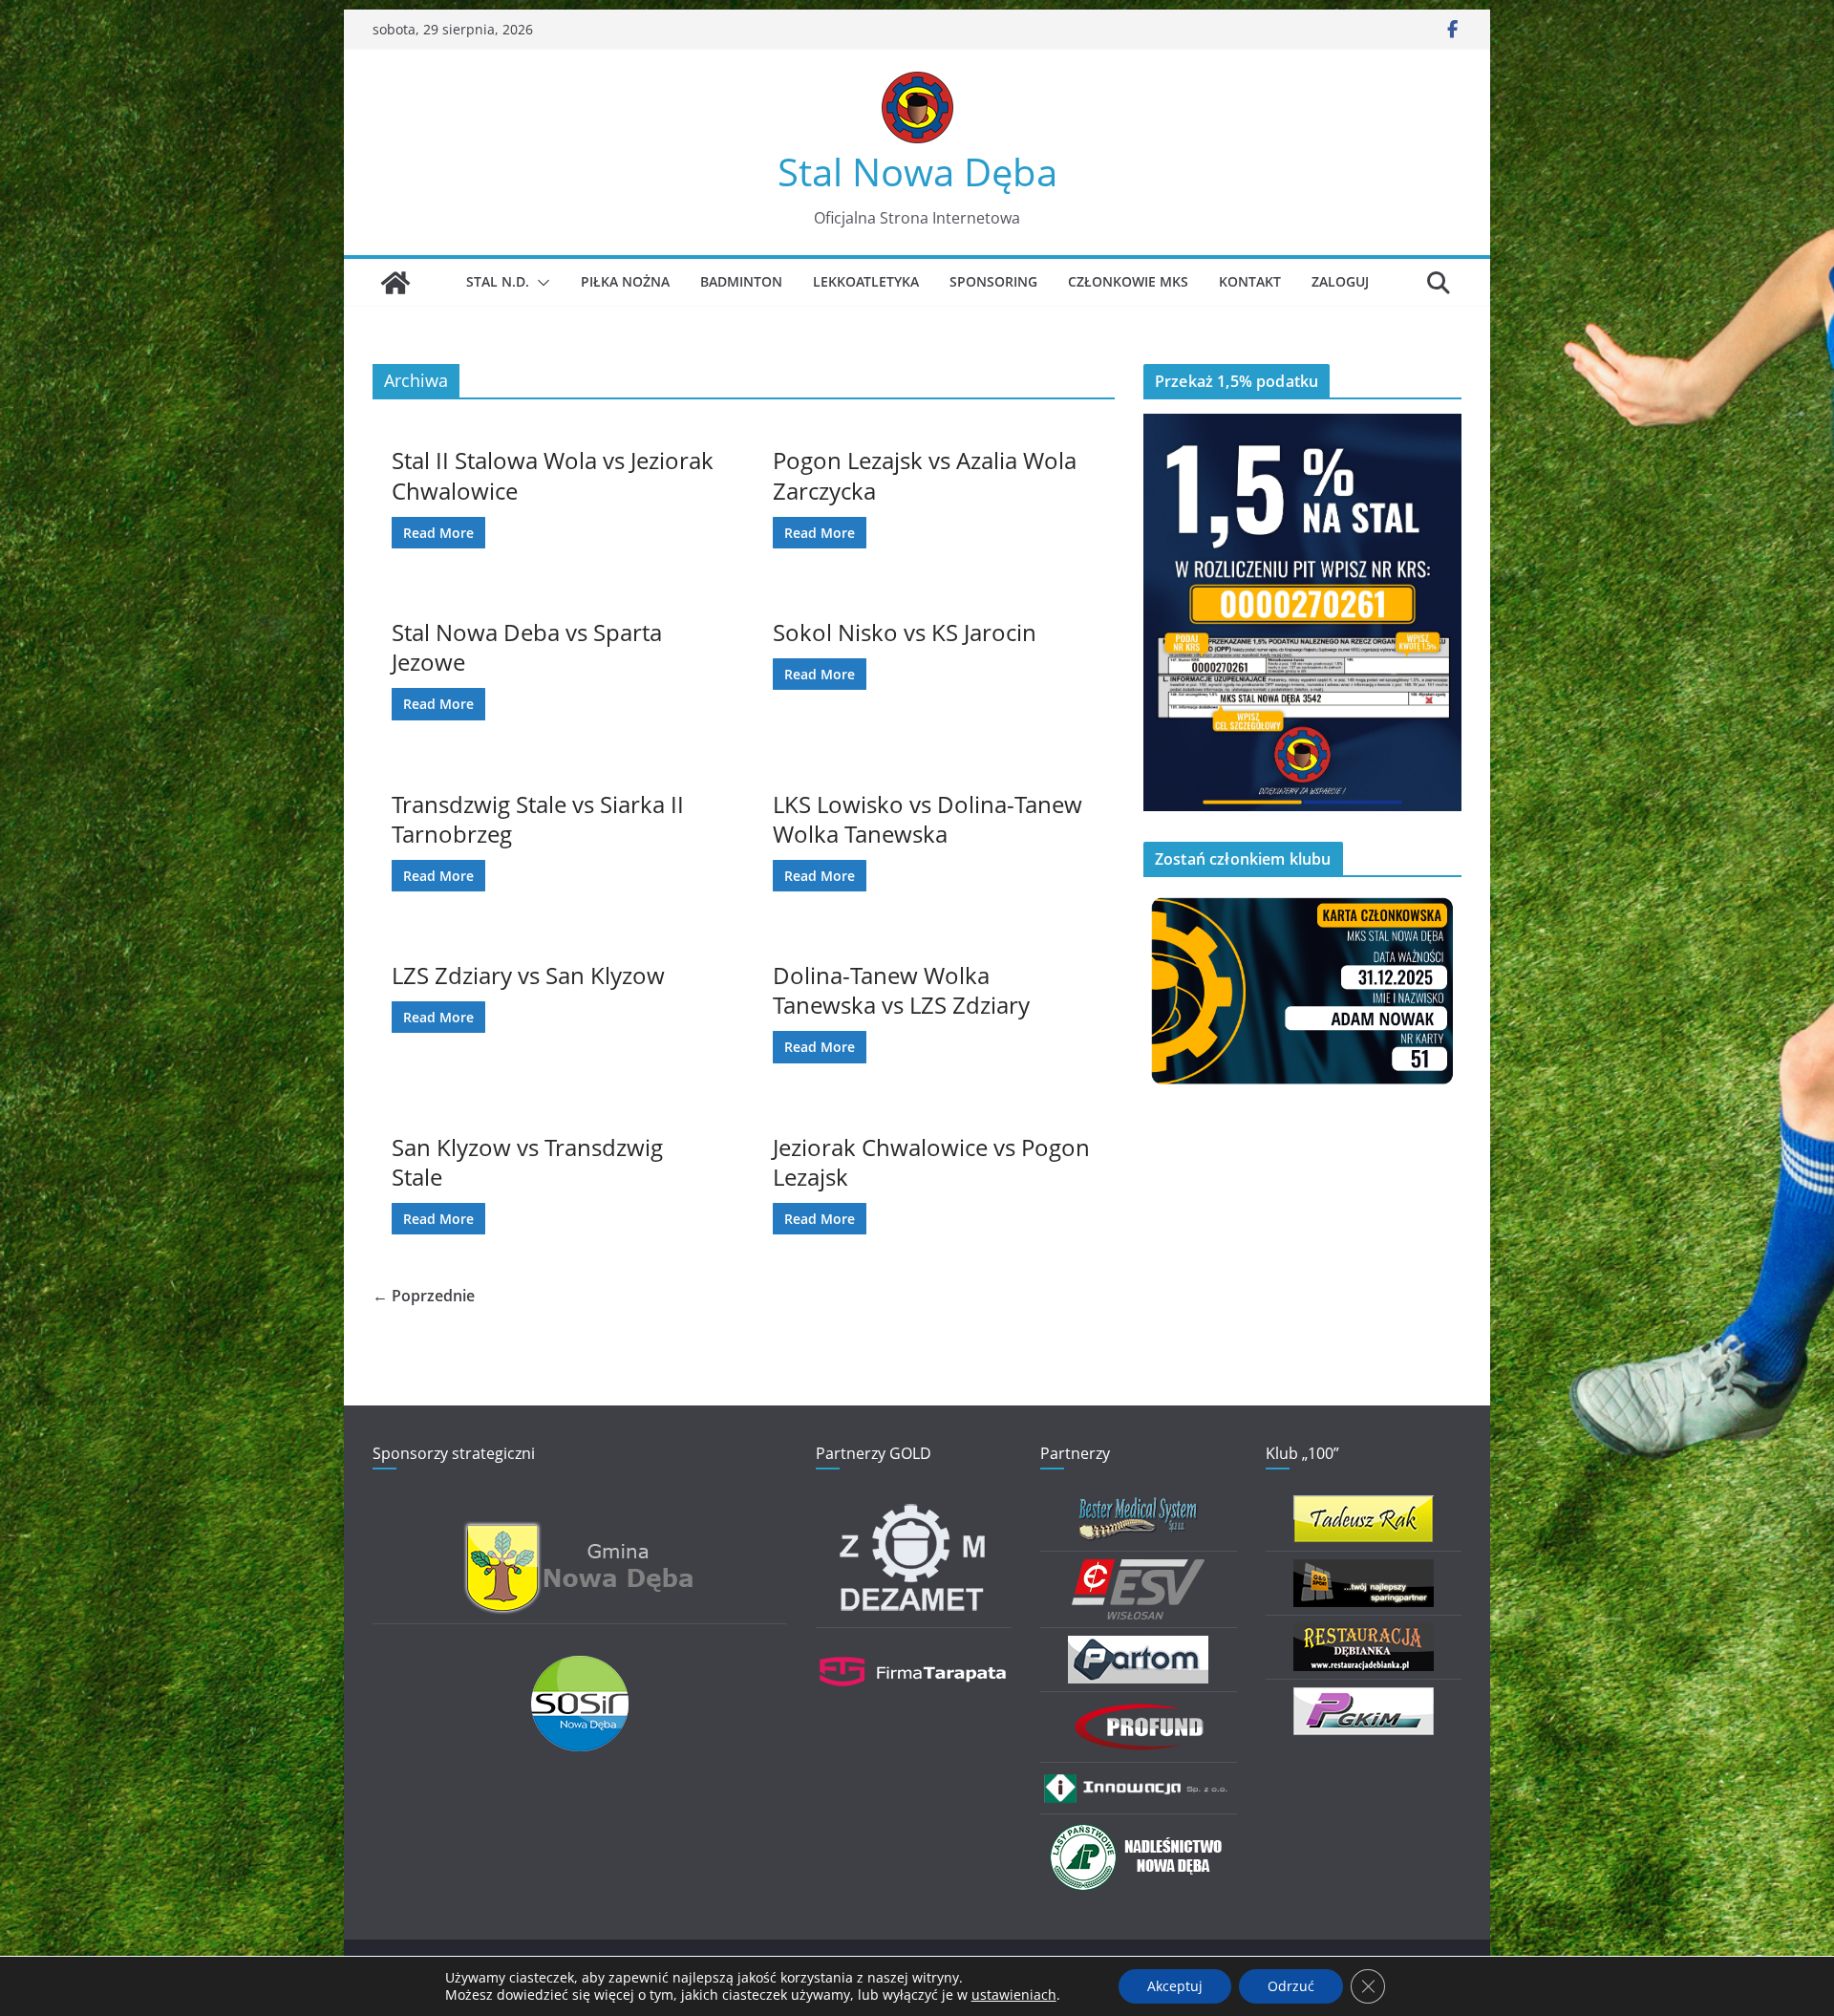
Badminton (741, 281)
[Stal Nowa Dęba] (395, 283)
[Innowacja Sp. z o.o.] (1138, 1782)
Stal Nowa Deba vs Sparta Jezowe (527, 647)
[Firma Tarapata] (913, 1648)
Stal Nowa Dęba (917, 172)
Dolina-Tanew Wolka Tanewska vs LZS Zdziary (901, 990)
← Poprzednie (424, 1296)
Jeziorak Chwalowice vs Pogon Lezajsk (931, 1162)
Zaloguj (1340, 281)
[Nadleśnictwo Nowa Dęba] (1139, 1834)
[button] (540, 283)
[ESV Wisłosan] (1138, 1571)
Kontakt (1250, 281)
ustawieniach (1014, 1995)
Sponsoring (993, 281)
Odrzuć (1291, 1986)
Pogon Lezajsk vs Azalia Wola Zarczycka (925, 475)
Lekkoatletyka (866, 281)
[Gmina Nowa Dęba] (580, 1532)
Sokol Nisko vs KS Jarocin (905, 632)
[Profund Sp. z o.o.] (1139, 1712)
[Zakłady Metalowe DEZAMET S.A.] (913, 1507)
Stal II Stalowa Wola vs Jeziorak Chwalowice (553, 475)
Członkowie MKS (1128, 281)
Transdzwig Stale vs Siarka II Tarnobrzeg (538, 819)
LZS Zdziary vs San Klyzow (528, 975)
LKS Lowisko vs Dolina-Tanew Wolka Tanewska (928, 819)
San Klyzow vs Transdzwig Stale (527, 1162)
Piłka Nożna (625, 281)
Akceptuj (1175, 1986)
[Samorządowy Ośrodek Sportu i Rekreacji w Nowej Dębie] (580, 1668)
